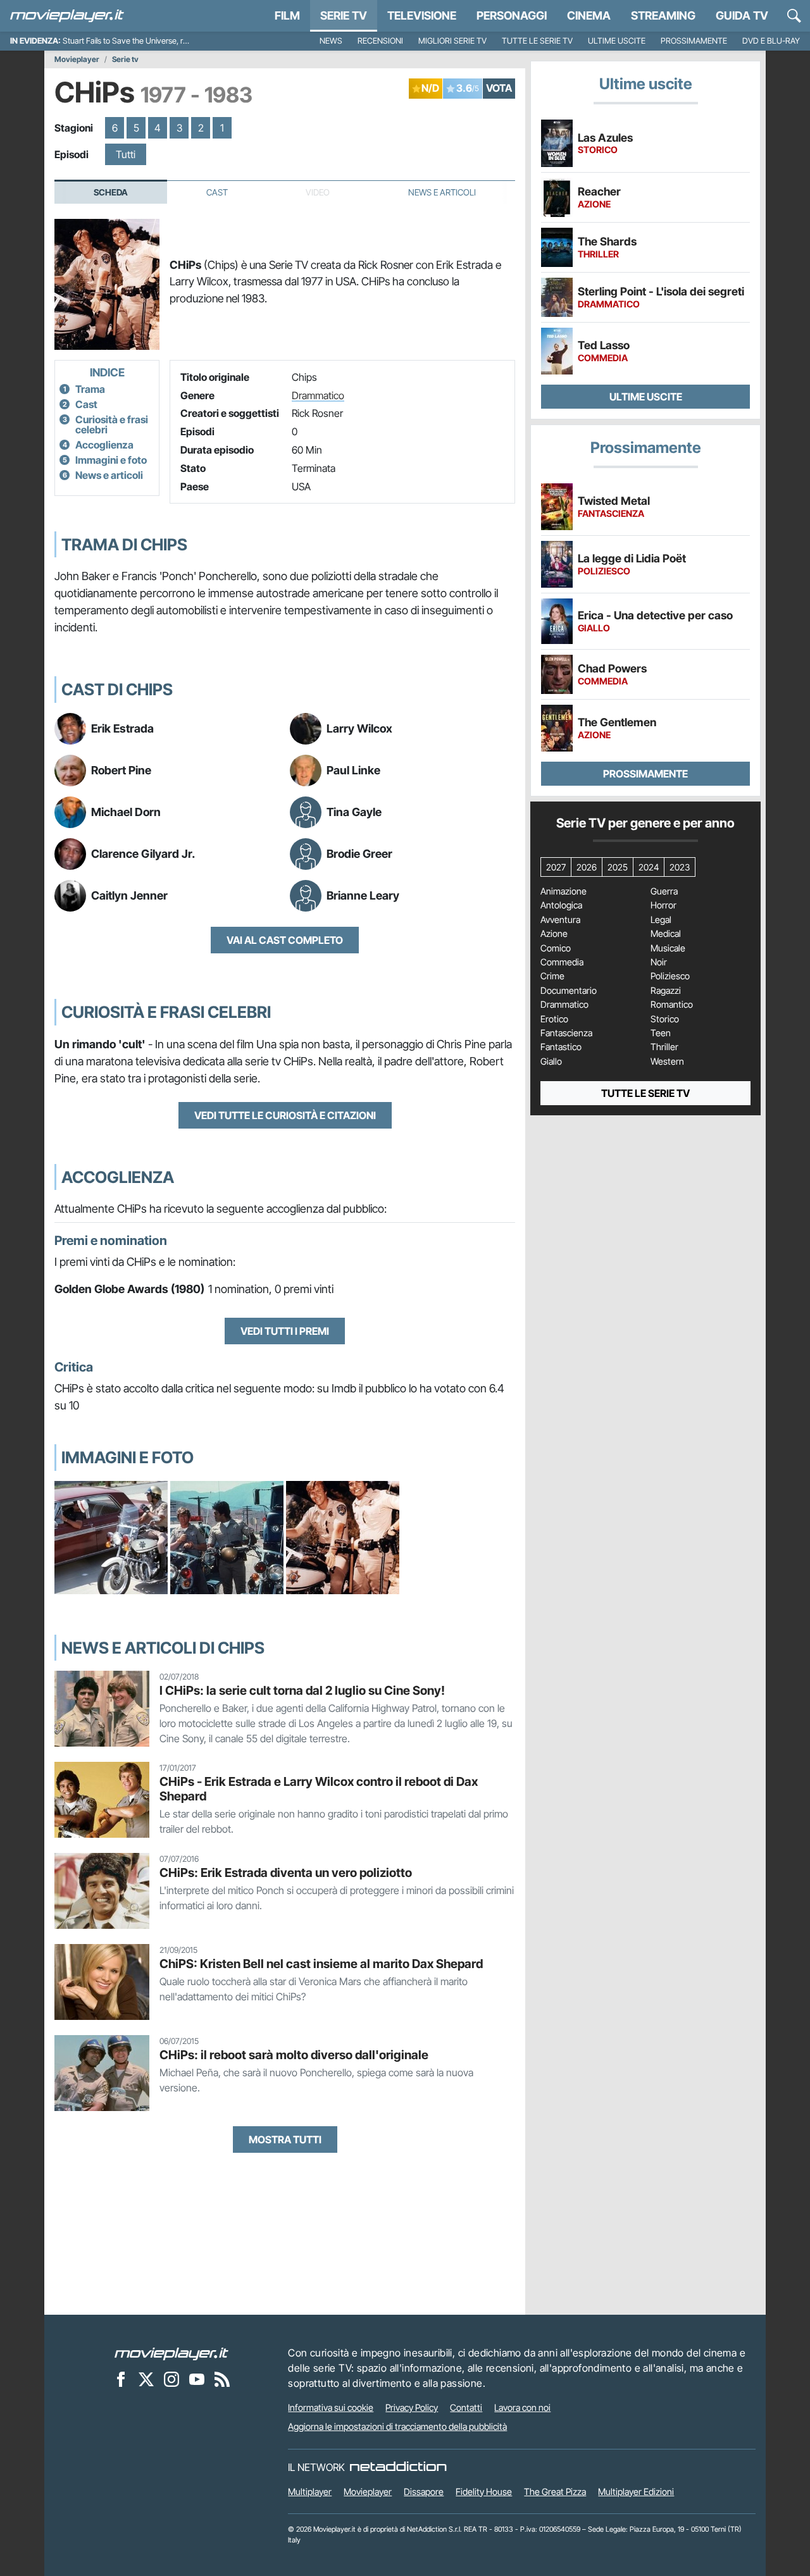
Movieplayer (77, 59)
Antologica (561, 905)
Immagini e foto (111, 460)
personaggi (512, 15)
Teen (661, 1033)
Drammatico (318, 395)
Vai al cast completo (285, 940)
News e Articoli (442, 192)
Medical (666, 934)
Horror (664, 905)
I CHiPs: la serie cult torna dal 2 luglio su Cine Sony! (302, 1690)
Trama (90, 389)
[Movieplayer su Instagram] (171, 2379)
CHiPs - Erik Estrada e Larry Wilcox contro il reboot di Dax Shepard (319, 1789)
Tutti (126, 154)
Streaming (663, 15)
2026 (587, 867)
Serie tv (125, 59)
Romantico (672, 1005)
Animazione (564, 891)
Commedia (562, 962)
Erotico (554, 1019)
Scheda (111, 192)
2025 (618, 867)
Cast (217, 192)
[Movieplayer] (171, 2353)
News (331, 41)
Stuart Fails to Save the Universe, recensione (141, 41)
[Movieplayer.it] (67, 16)
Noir (659, 962)
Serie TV (344, 15)
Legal (661, 920)
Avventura (560, 920)
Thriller (664, 1047)
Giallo (551, 1062)
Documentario (569, 991)
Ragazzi (666, 991)
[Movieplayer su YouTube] (197, 2379)
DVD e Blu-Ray (771, 41)
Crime (552, 976)
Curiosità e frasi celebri (112, 424)
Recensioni (380, 41)
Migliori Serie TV (452, 41)
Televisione (422, 15)
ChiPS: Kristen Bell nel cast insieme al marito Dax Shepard (321, 1964)
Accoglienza (104, 445)
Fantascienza (566, 1033)
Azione (554, 934)
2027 (556, 867)
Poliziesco (670, 976)
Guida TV (742, 15)
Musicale (668, 948)
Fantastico (561, 1047)
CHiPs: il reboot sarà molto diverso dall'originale (294, 2055)
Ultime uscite (617, 41)
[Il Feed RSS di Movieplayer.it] (222, 2379)
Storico (665, 1019)
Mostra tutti (285, 2139)
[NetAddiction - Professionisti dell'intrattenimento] (398, 2467)
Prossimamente (694, 41)
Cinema (589, 15)
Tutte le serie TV (537, 41)
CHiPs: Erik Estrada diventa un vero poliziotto (286, 1873)
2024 (649, 867)
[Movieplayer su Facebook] (121, 2379)
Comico (556, 948)
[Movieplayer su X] (146, 2379)
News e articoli (109, 475)
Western (667, 1062)
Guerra (664, 891)
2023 (680, 867)
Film (287, 15)
